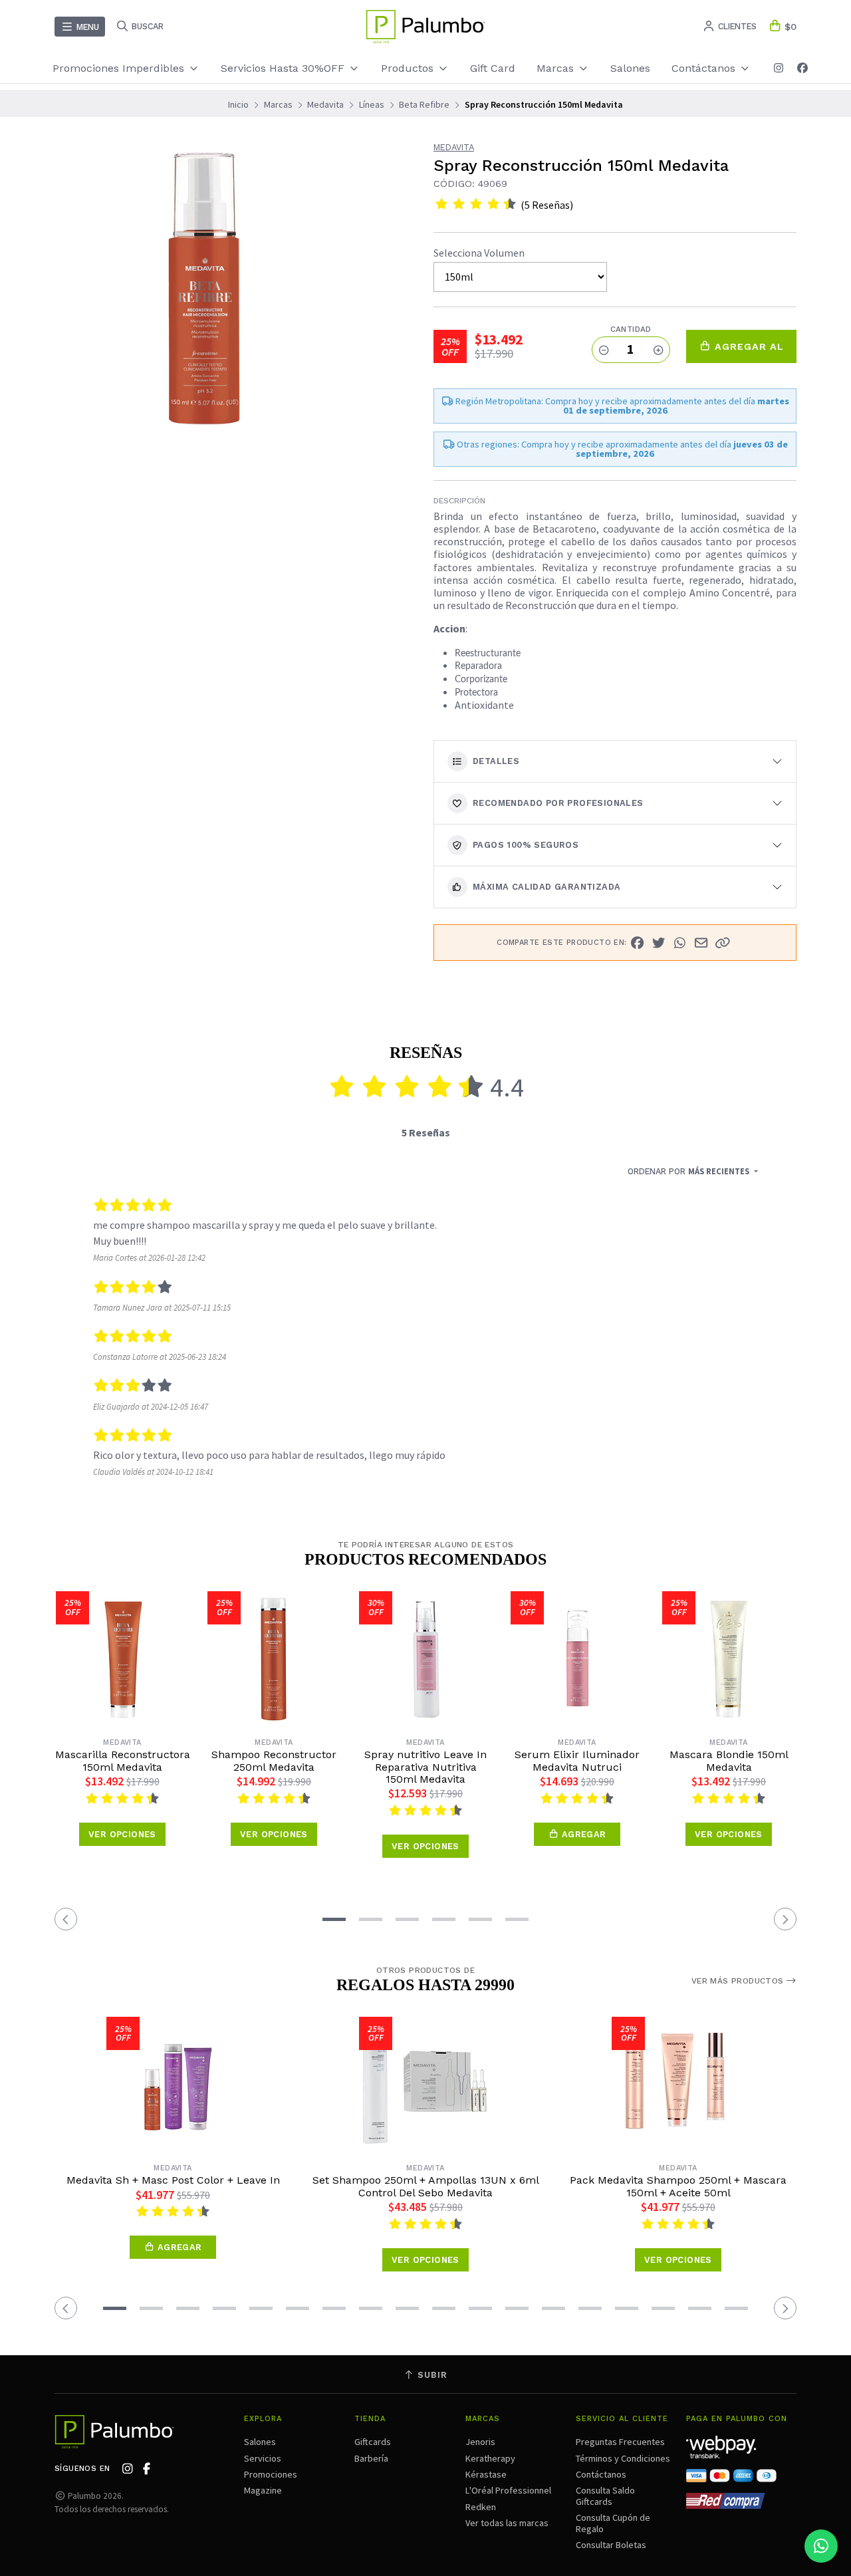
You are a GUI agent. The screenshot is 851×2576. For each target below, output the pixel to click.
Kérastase (486, 2474)
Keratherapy (490, 2458)
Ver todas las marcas (507, 2523)
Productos (409, 68)
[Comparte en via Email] (701, 943)
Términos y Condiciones (623, 2458)
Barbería (371, 2458)
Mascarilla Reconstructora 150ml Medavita (123, 1761)
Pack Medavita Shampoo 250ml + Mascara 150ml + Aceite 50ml (678, 2186)
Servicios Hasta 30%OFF (284, 68)
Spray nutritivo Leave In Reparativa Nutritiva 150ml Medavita (425, 1767)
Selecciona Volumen (479, 253)
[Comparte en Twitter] (659, 943)
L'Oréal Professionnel (508, 2490)
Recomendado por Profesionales (558, 803)
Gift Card (493, 68)
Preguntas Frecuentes (620, 2442)
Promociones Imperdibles (120, 68)
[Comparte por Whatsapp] (680, 943)
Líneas (372, 104)
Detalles (496, 761)
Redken (481, 2507)
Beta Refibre (424, 104)
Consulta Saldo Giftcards (605, 2496)
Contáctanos (601, 2474)
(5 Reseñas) (547, 205)
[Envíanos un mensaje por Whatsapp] (821, 2546)
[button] (723, 943)
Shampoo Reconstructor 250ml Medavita (274, 1761)
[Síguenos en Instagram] (779, 68)
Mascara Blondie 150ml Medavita (729, 1761)
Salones (630, 68)
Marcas (557, 68)
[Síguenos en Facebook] (802, 68)
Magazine (263, 2490)
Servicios (263, 2458)
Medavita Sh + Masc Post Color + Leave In (173, 2180)
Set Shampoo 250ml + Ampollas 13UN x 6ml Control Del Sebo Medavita (426, 2186)
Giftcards (373, 2442)
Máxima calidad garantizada (547, 887)
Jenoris (480, 2442)
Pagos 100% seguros (526, 845)
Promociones (271, 2474)
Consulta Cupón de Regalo (613, 2523)
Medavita (325, 104)
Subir (431, 2375)
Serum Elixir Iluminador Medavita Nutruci (577, 1761)
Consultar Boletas (611, 2545)
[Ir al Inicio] (425, 27)
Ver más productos (739, 1981)
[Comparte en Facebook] (638, 943)
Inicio (238, 104)
